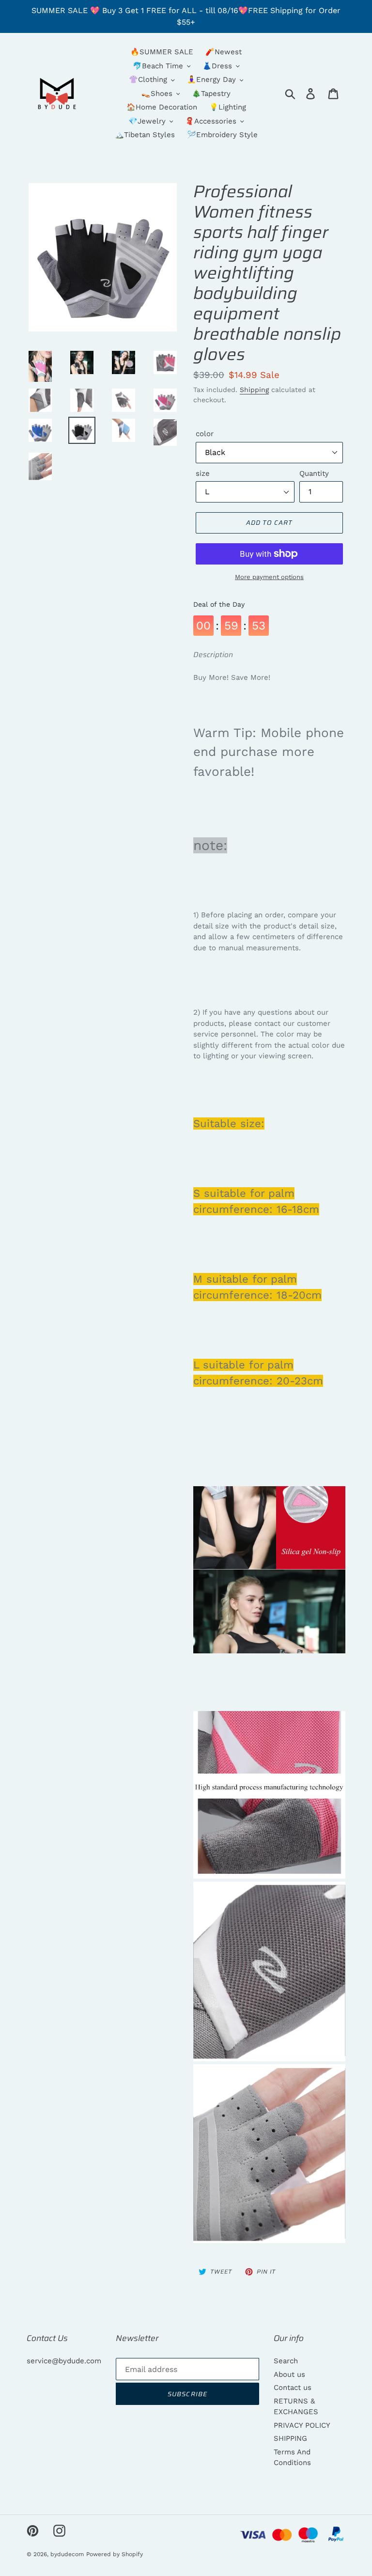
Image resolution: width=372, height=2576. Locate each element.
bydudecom (67, 2554)
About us (289, 2374)
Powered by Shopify (115, 2554)
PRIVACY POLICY (302, 2425)
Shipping (254, 390)
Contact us (293, 2388)
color (205, 434)
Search (286, 2361)
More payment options (269, 577)
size (203, 473)
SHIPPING (290, 2438)
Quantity (314, 473)
